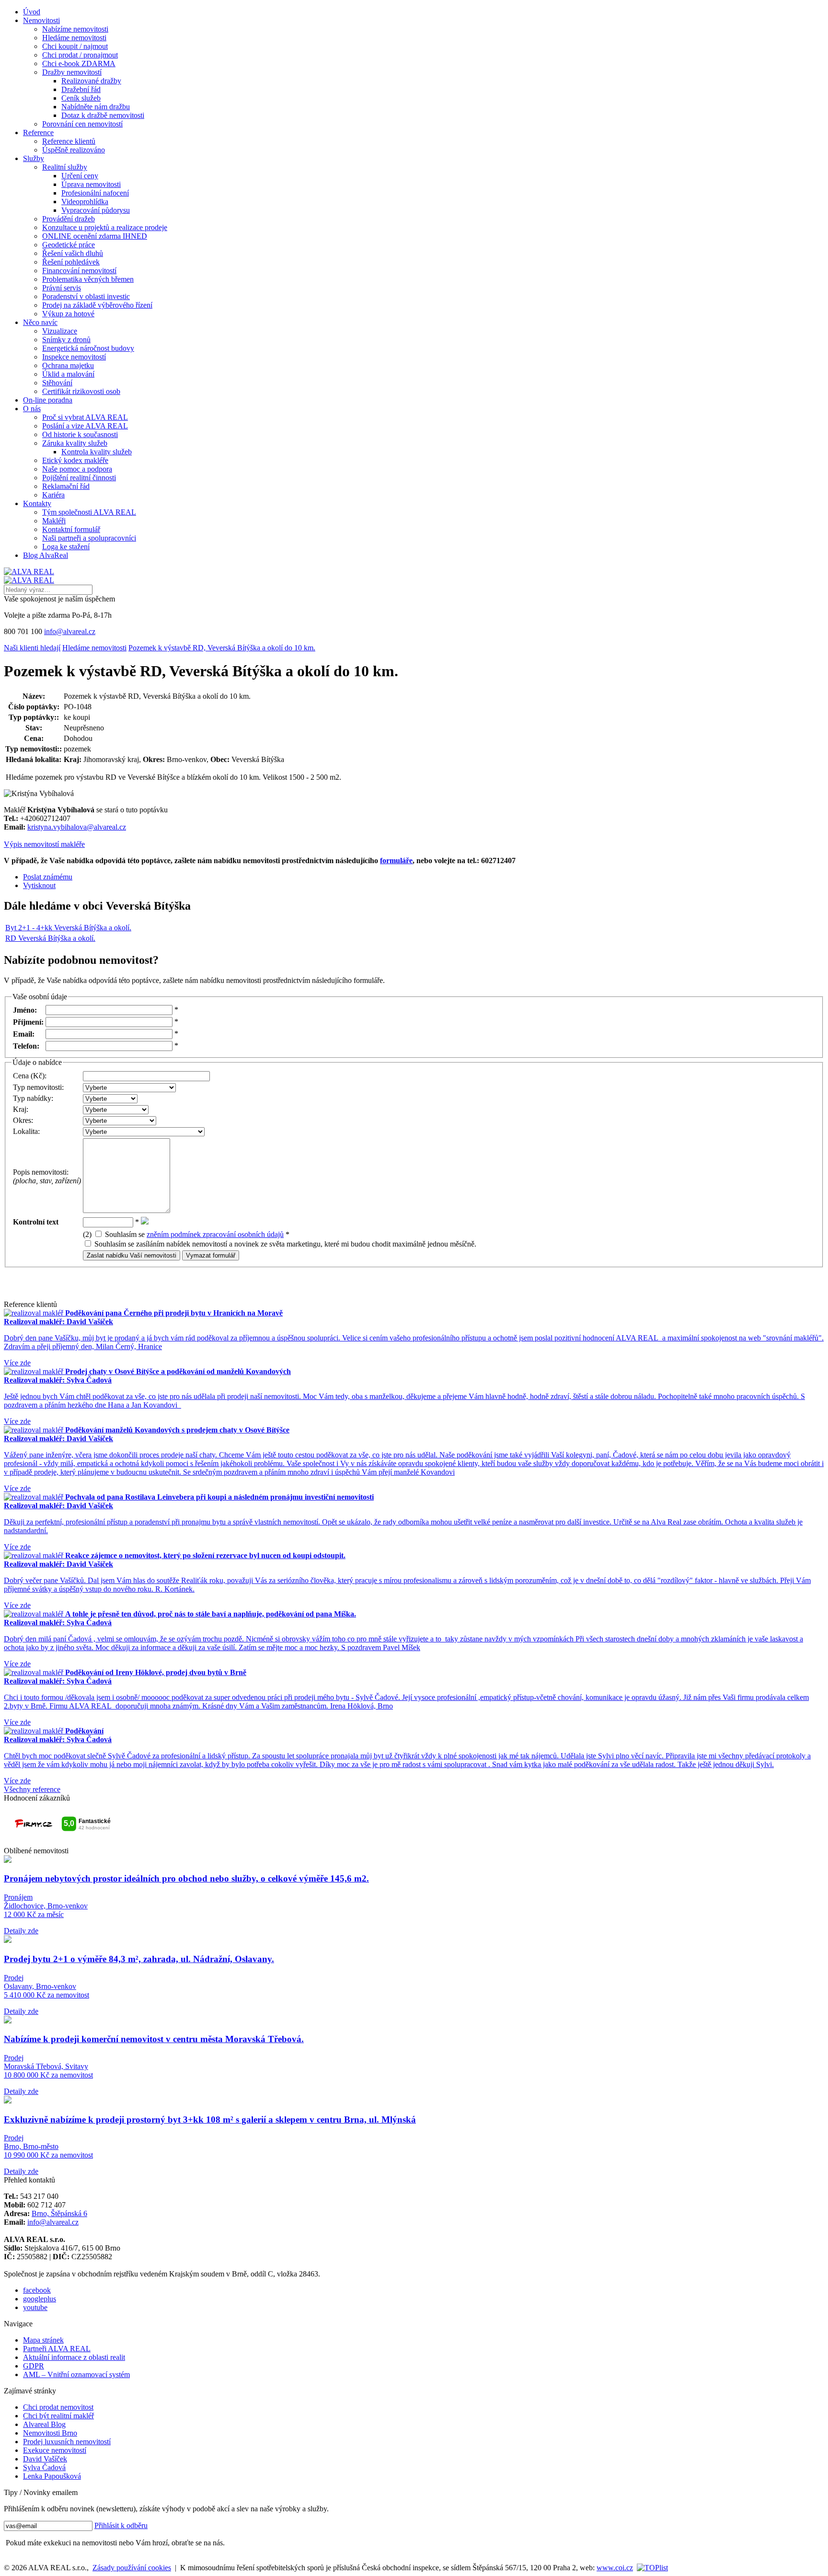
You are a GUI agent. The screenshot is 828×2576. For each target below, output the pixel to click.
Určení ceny (80, 176)
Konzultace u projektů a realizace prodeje (105, 227)
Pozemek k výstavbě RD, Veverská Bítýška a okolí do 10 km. (222, 648)
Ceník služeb (81, 98)
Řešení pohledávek (71, 262)
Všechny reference (32, 1789)
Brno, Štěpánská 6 (59, 2213)
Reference (38, 133)
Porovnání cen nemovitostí (82, 124)
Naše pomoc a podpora (77, 469)
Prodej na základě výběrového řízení (97, 305)
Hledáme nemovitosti (74, 38)
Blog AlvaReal (46, 555)
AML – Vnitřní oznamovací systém (76, 2374)
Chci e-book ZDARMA (79, 64)
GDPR (34, 2366)
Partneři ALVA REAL (57, 2349)
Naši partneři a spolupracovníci (89, 538)
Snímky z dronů (66, 340)
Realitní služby (65, 167)
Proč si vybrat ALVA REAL (85, 417)
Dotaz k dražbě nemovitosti (103, 115)
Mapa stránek (43, 2340)
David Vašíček (45, 2459)
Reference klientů (69, 141)
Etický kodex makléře (75, 460)
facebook (37, 2290)
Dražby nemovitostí (72, 72)
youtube (35, 2307)
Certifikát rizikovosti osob (81, 391)
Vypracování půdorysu (96, 210)
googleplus (40, 2299)
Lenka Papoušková (52, 2476)
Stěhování (57, 383)
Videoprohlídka (85, 202)
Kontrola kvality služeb (97, 452)
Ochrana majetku (68, 365)
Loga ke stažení (66, 547)
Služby (34, 158)
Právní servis (62, 288)
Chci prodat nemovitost (58, 2407)
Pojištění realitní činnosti (79, 478)
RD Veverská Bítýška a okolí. (50, 938)
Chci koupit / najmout (75, 46)
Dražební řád (81, 89)
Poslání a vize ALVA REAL (85, 426)
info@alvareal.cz (70, 631)
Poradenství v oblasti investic (86, 296)
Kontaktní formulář (71, 529)
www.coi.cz (615, 2568)
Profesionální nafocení (95, 193)
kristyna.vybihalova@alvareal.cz (77, 827)
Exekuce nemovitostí (55, 2450)
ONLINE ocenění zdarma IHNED (95, 236)
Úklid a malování (68, 374)
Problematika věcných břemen (88, 279)
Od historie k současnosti (80, 434)
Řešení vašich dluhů (73, 253)
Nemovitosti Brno (50, 2433)
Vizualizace (60, 331)
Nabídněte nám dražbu (96, 107)
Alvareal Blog (44, 2424)
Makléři (54, 521)
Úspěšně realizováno (74, 150)
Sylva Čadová (44, 2467)
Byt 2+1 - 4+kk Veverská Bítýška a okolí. (68, 928)
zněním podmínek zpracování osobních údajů (215, 1234)
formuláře (396, 861)
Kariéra (53, 495)
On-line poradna (48, 400)
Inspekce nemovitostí (74, 357)
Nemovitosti (41, 20)
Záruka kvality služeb (75, 443)
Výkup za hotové (68, 314)
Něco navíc (40, 322)
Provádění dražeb (69, 219)
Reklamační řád (66, 486)
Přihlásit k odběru (121, 2525)
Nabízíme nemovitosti (75, 29)
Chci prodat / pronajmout (80, 55)
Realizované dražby (91, 81)
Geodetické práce (69, 245)
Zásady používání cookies (132, 2568)
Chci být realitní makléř (58, 2416)
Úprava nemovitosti (91, 184)
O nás (32, 409)
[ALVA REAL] (29, 572)
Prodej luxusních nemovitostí (67, 2442)
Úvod (32, 12)
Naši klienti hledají (32, 648)
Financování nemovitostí (79, 271)
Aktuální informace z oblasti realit (74, 2357)
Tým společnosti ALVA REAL (89, 512)
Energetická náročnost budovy (88, 348)
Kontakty (37, 503)
